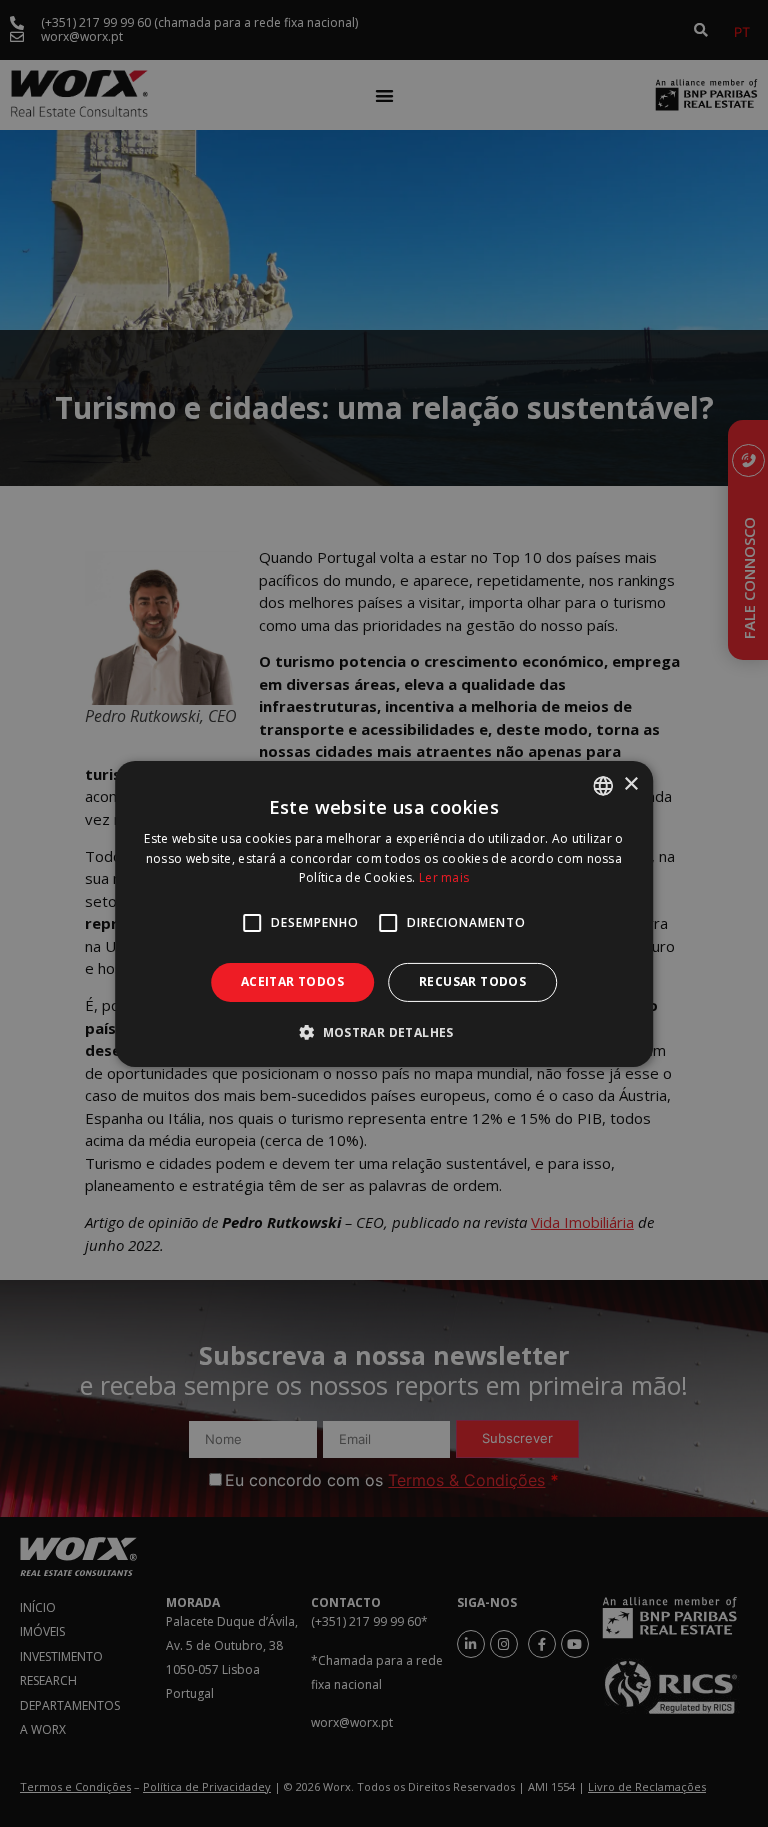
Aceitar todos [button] (292, 981)
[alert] (384, 913)
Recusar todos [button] (472, 981)
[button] (384, 1032)
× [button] (630, 784)
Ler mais (444, 877)
